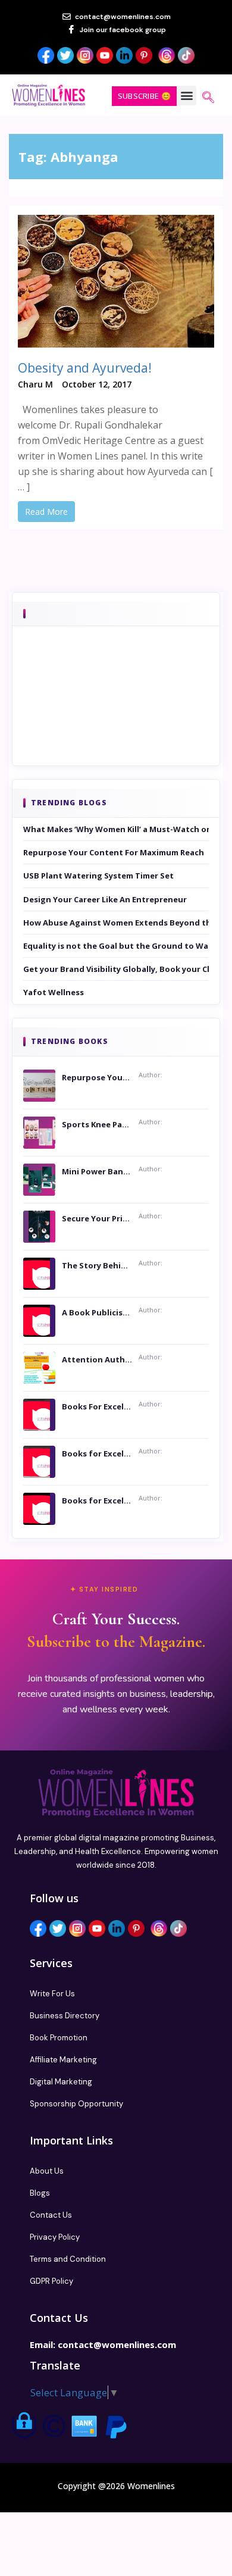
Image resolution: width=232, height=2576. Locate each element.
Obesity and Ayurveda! (85, 368)
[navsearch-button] (208, 98)
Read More (46, 512)
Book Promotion (59, 2038)
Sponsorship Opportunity (76, 2104)
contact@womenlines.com (117, 2344)
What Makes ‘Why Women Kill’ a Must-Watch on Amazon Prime (116, 829)
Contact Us (51, 2215)
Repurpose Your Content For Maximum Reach (114, 852)
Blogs (40, 2193)
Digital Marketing (61, 2082)
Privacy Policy (55, 2237)
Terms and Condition (68, 2259)
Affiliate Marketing (63, 2060)
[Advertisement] (116, 712)
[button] (186, 96)
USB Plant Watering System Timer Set (98, 876)
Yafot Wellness (54, 992)
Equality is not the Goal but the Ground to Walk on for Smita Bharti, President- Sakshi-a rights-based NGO (116, 946)
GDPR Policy (51, 2281)
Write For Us (52, 1994)
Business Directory (65, 2016)
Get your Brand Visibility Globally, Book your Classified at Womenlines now (116, 969)
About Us (47, 2171)
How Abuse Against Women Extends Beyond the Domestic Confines (116, 923)
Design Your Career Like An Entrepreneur (105, 899)
